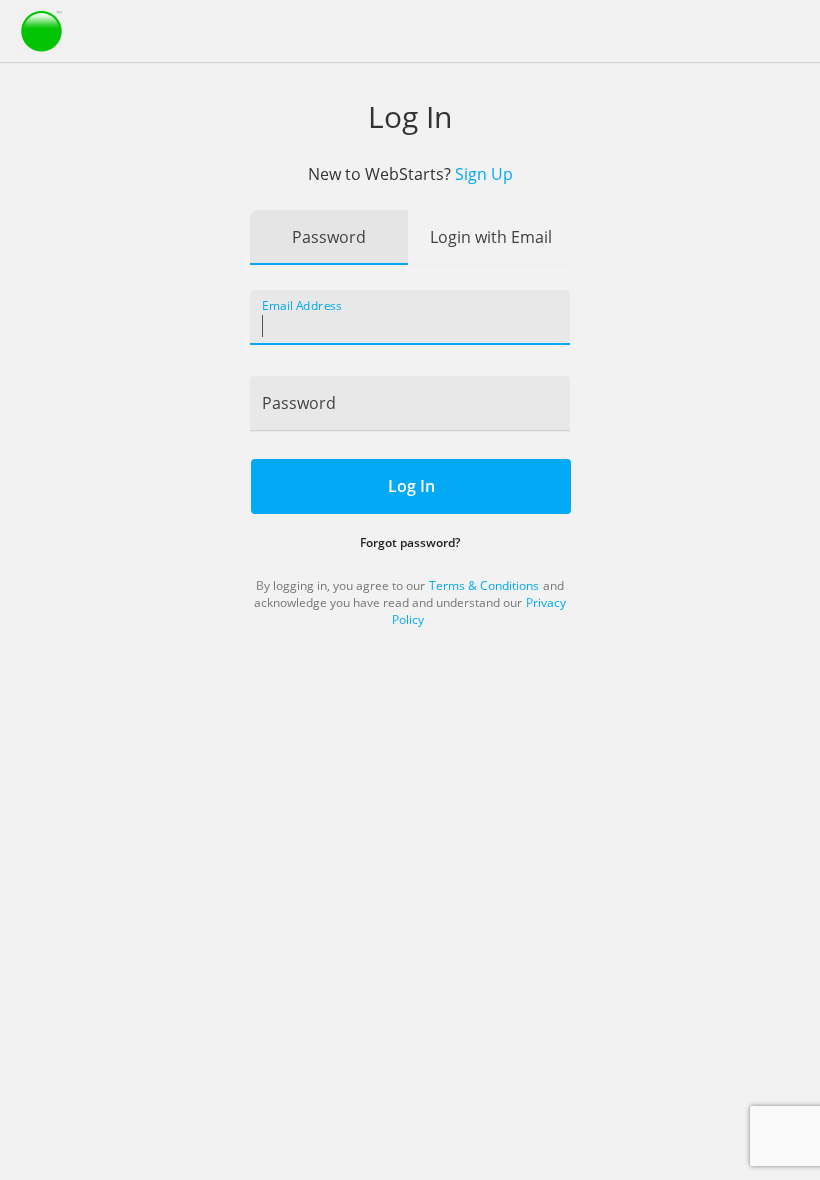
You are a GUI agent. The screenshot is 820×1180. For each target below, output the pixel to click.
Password (329, 237)
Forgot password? (410, 542)
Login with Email (491, 237)
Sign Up (484, 174)
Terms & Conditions (484, 585)
